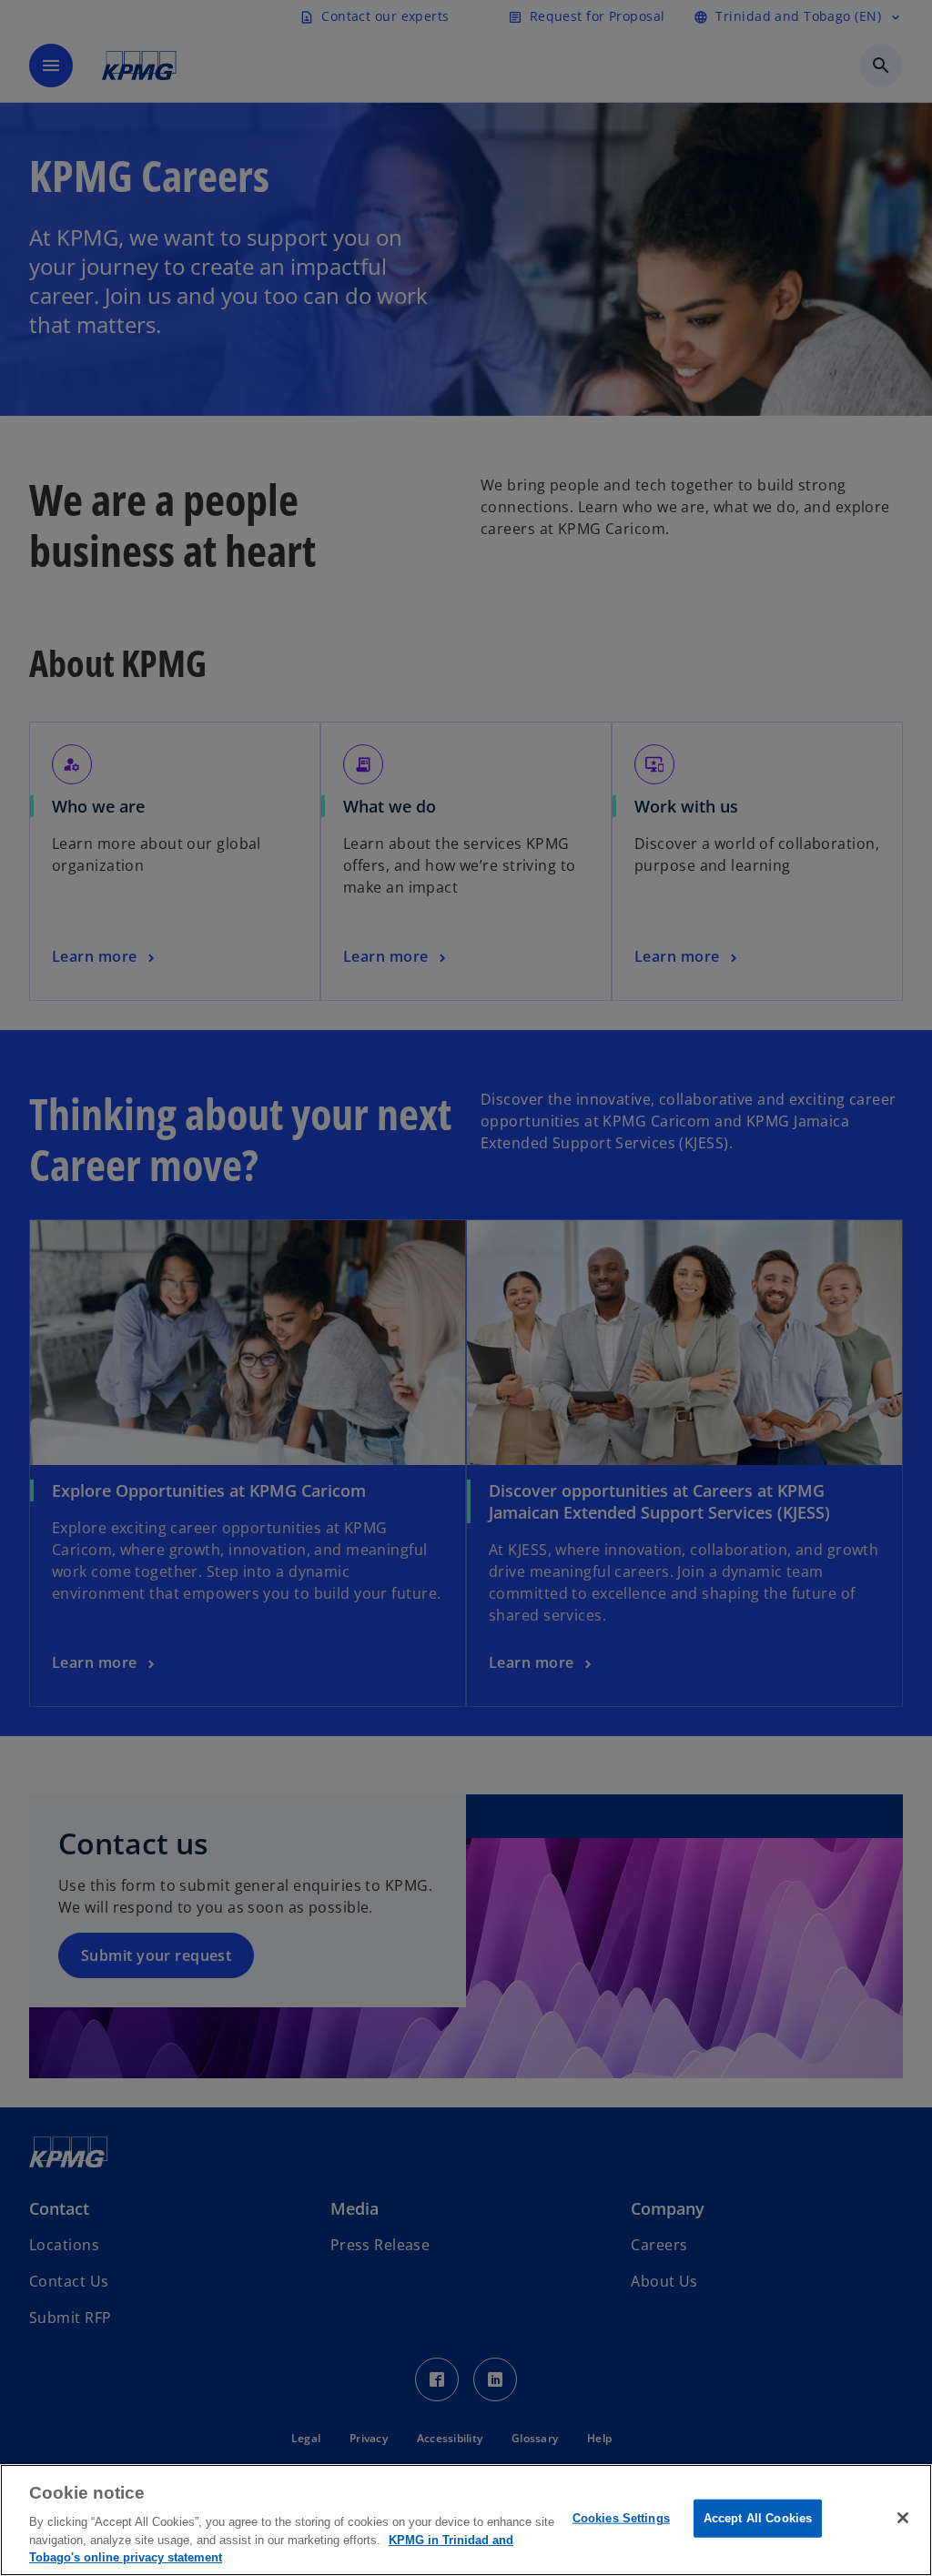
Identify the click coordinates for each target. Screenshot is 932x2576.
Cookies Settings (621, 2518)
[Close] (903, 2518)
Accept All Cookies (758, 2518)
